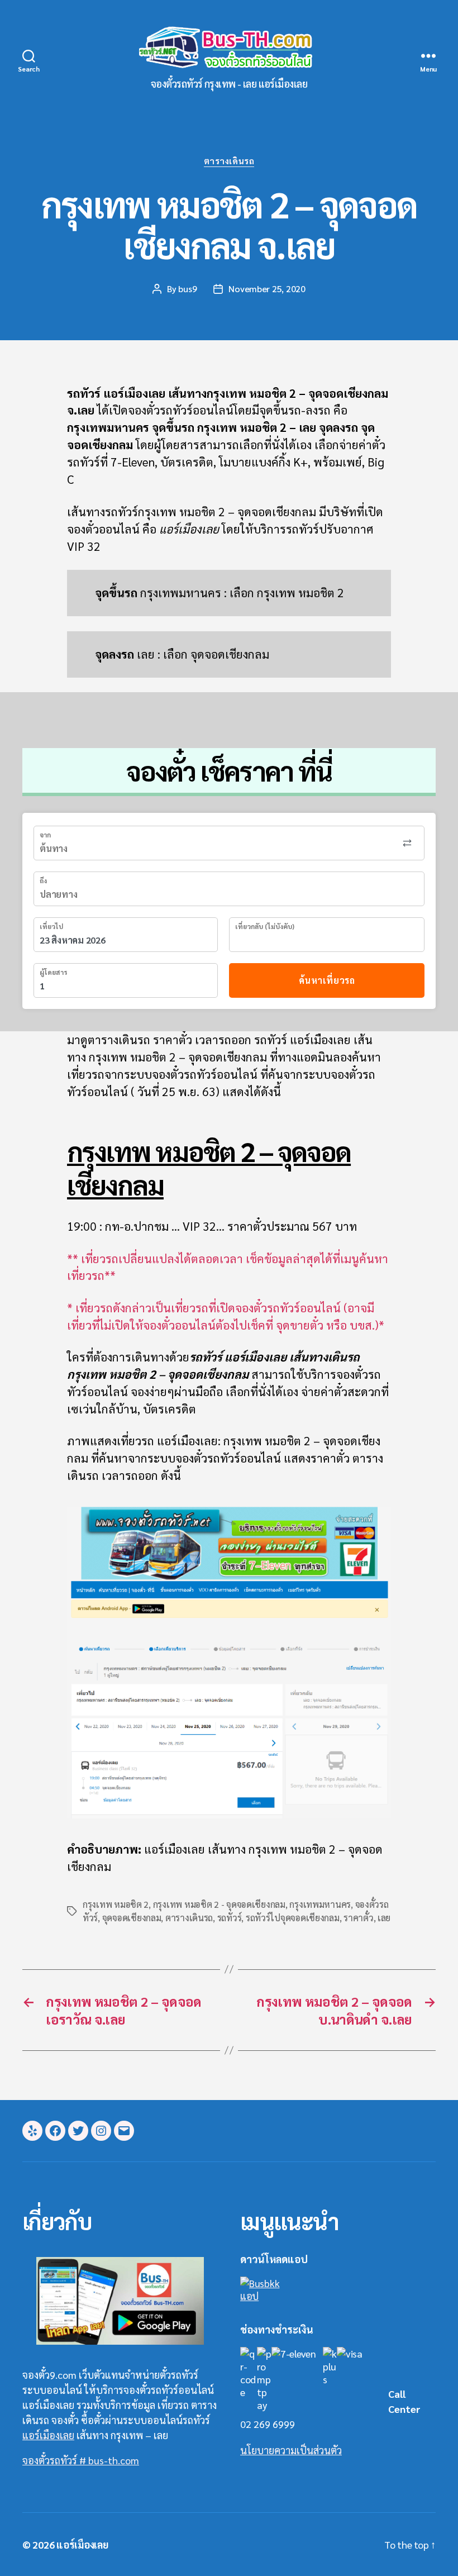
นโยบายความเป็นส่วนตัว (291, 2450)
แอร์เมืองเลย (48, 2435)
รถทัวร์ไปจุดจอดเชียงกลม (293, 1918)
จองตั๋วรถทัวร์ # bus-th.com (81, 2460)
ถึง (43, 880)
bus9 (187, 289)
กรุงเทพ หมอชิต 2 (116, 1904)
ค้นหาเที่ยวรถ (327, 980)
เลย (384, 1918)
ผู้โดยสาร (53, 972)
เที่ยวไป (51, 926)
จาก (45, 835)
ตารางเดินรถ (229, 161)
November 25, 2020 (267, 289)
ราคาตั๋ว (358, 1918)
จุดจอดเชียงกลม (132, 1918)
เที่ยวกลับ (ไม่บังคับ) (265, 926)
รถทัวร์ (230, 1918)
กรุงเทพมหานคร (320, 1904)
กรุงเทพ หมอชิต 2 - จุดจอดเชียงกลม (219, 1904)
